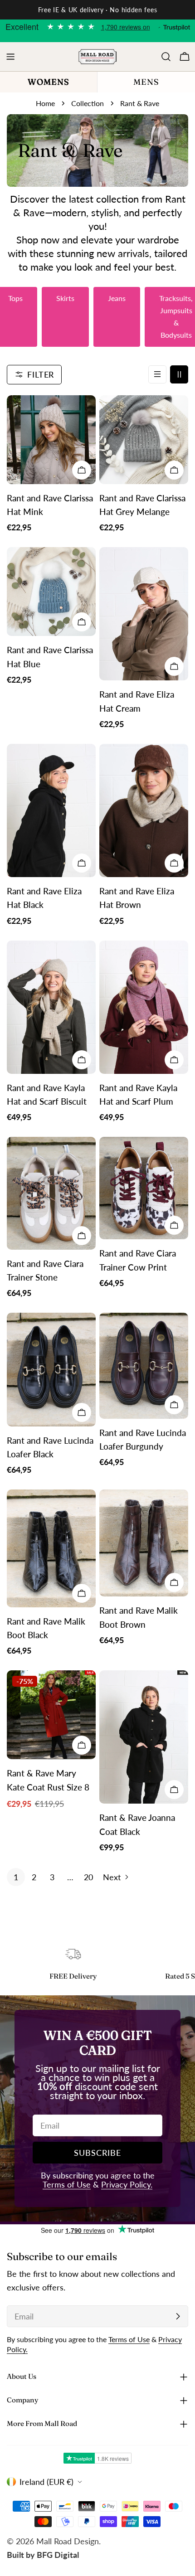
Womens (49, 82)
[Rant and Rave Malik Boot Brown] (144, 1543)
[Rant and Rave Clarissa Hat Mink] (51, 440)
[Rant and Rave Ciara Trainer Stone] (51, 1193)
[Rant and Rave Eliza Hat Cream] (144, 614)
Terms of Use (67, 2184)
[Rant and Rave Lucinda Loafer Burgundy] (144, 1366)
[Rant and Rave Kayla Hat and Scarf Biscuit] (51, 1007)
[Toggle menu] (10, 57)
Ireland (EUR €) (46, 2482)
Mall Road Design (68, 2541)
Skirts (65, 298)
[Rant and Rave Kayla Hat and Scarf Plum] (144, 1007)
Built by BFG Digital (43, 2555)
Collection (88, 103)
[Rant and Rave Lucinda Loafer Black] (51, 1369)
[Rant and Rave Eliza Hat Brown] (144, 810)
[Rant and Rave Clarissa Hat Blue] (51, 592)
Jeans (117, 298)
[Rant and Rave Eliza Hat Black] (51, 810)
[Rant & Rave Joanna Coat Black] (144, 1737)
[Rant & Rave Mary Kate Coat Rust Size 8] (51, 1715)
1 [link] (16, 1877)
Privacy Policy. (127, 2184)
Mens (146, 82)
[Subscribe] (178, 2316)
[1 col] (157, 374)
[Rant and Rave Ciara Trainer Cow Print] (144, 1188)
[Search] (166, 57)
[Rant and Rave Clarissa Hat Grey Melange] (144, 440)
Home (45, 103)
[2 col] (179, 374)
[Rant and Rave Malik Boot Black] (51, 1548)
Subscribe (97, 2153)
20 (88, 1877)
